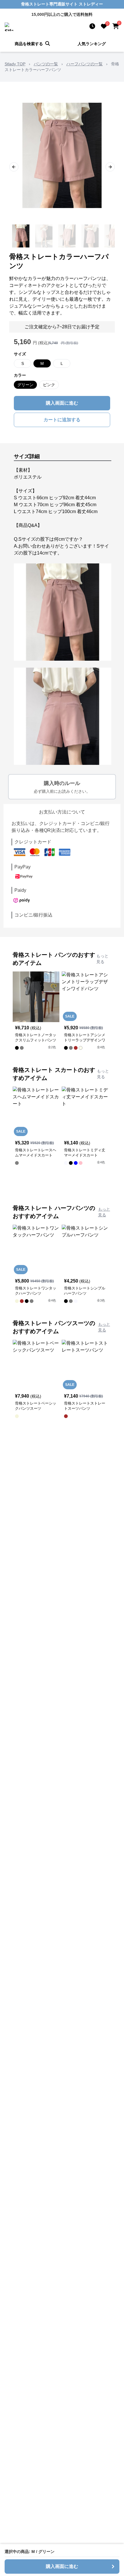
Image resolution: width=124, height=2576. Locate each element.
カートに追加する (62, 420)
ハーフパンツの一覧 (84, 64)
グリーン (25, 385)
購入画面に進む (62, 403)
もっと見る (102, 959)
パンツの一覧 (46, 64)
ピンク (49, 385)
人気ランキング (92, 44)
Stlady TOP (15, 64)
